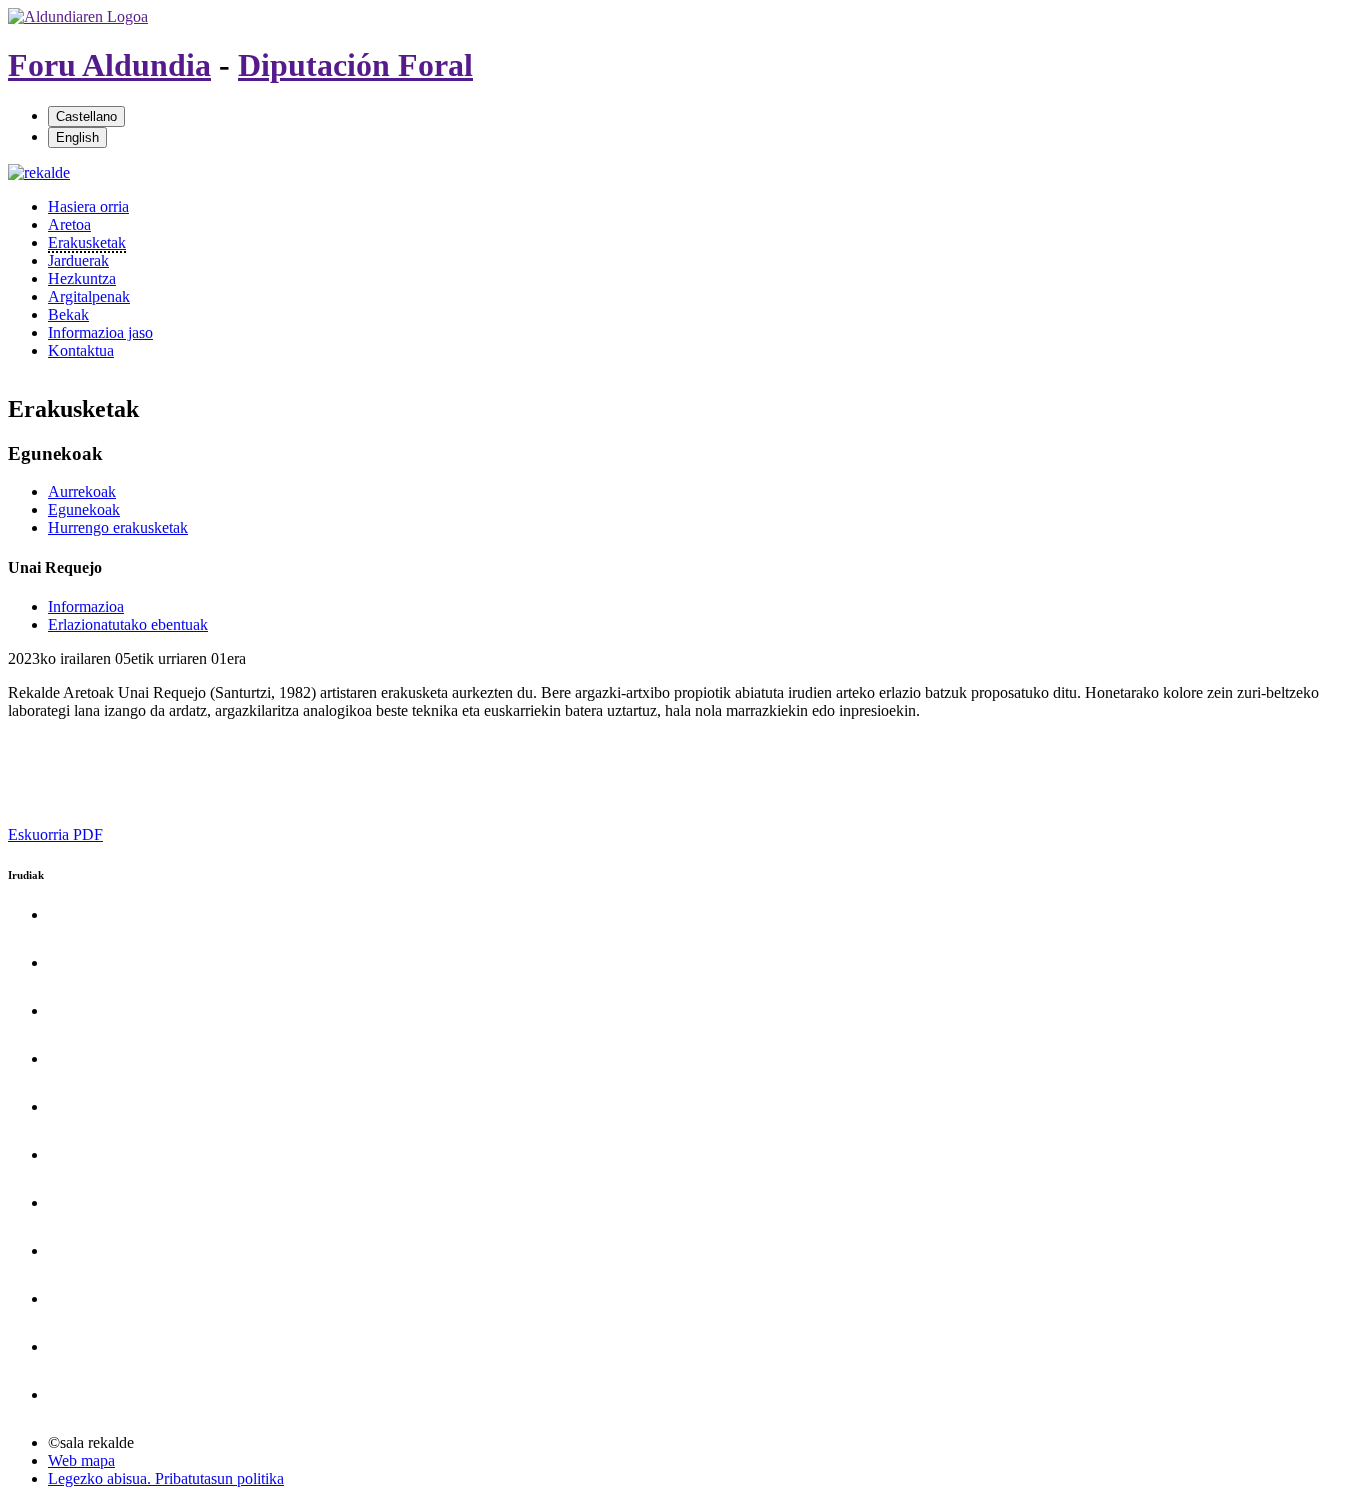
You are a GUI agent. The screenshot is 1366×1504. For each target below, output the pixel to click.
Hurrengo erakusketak (118, 527)
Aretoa (69, 224)
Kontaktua (81, 350)
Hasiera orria (88, 206)
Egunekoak (84, 509)
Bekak (68, 314)
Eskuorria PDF (55, 834)
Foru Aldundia (109, 65)
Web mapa (81, 1460)
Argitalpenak (89, 296)
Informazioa (86, 606)
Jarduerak (78, 260)
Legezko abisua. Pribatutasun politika (166, 1478)
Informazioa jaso (100, 332)
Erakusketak (87, 242)
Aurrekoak (82, 491)
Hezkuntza (82, 278)
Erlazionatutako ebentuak (128, 624)
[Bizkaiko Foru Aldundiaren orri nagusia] (78, 16)
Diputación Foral (355, 65)
